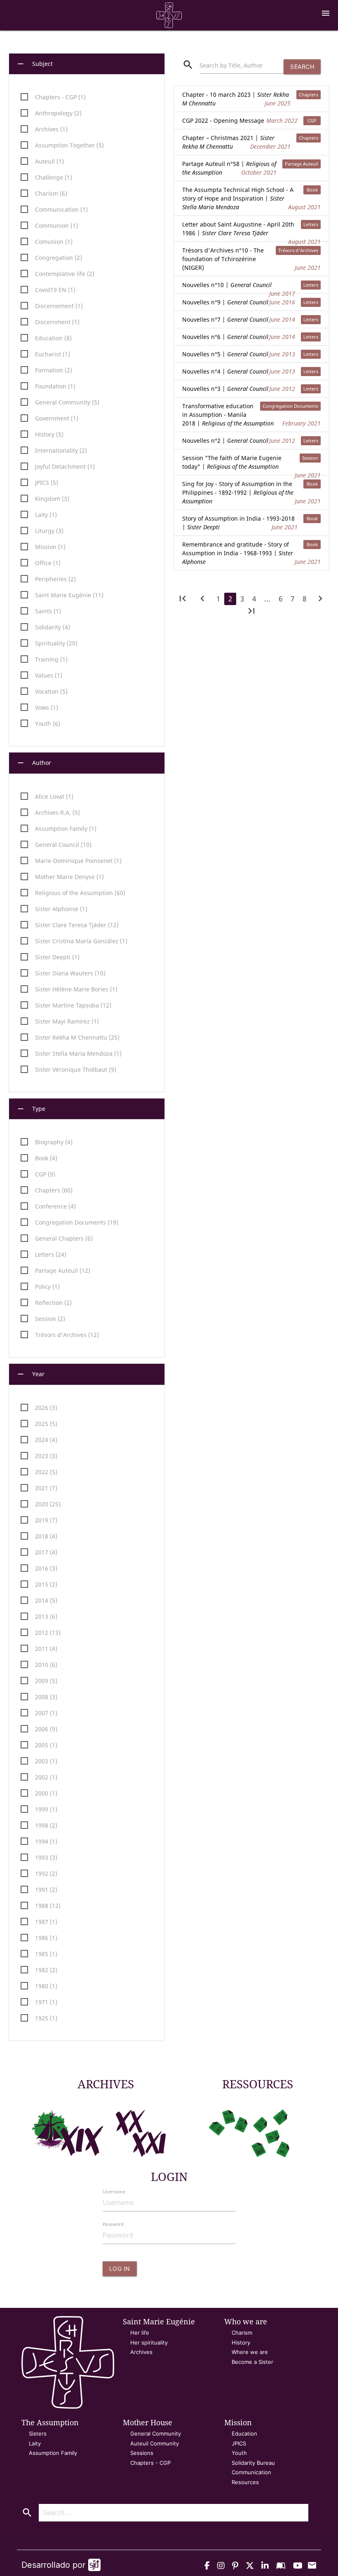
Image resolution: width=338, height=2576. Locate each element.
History (241, 2342)
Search (302, 67)
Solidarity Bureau (253, 2463)
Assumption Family (53, 2453)
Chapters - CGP (150, 2463)
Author (34, 763)
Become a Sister (252, 2362)
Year (30, 1374)
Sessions (142, 2453)
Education (244, 2433)
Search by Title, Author (231, 65)
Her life (140, 2333)
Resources (245, 2482)
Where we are (250, 2352)
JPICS (239, 2443)
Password (113, 2224)
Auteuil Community (155, 2443)
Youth (239, 2453)
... (267, 599)
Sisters (38, 2433)
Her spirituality (149, 2342)
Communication (251, 2472)
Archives (141, 2352)
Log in (120, 2269)
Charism (242, 2333)
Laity (35, 2443)
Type (31, 1109)
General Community (156, 2433)
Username (114, 2191)
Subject (34, 64)
